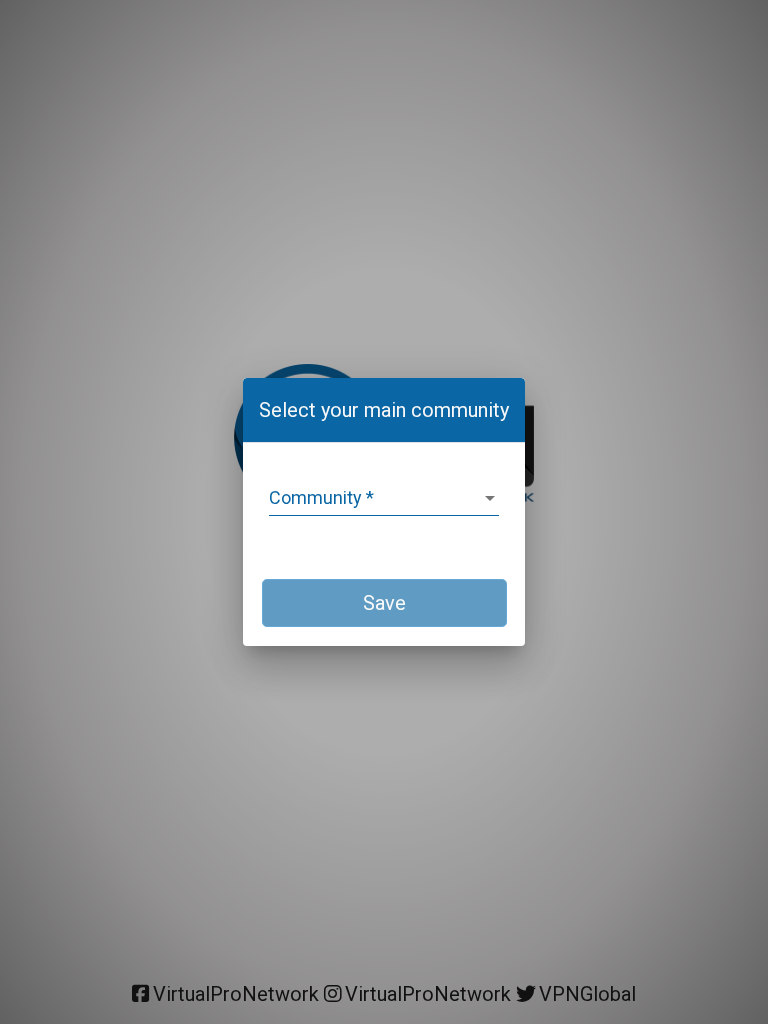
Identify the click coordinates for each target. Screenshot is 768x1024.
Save (384, 603)
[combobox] (384, 498)
